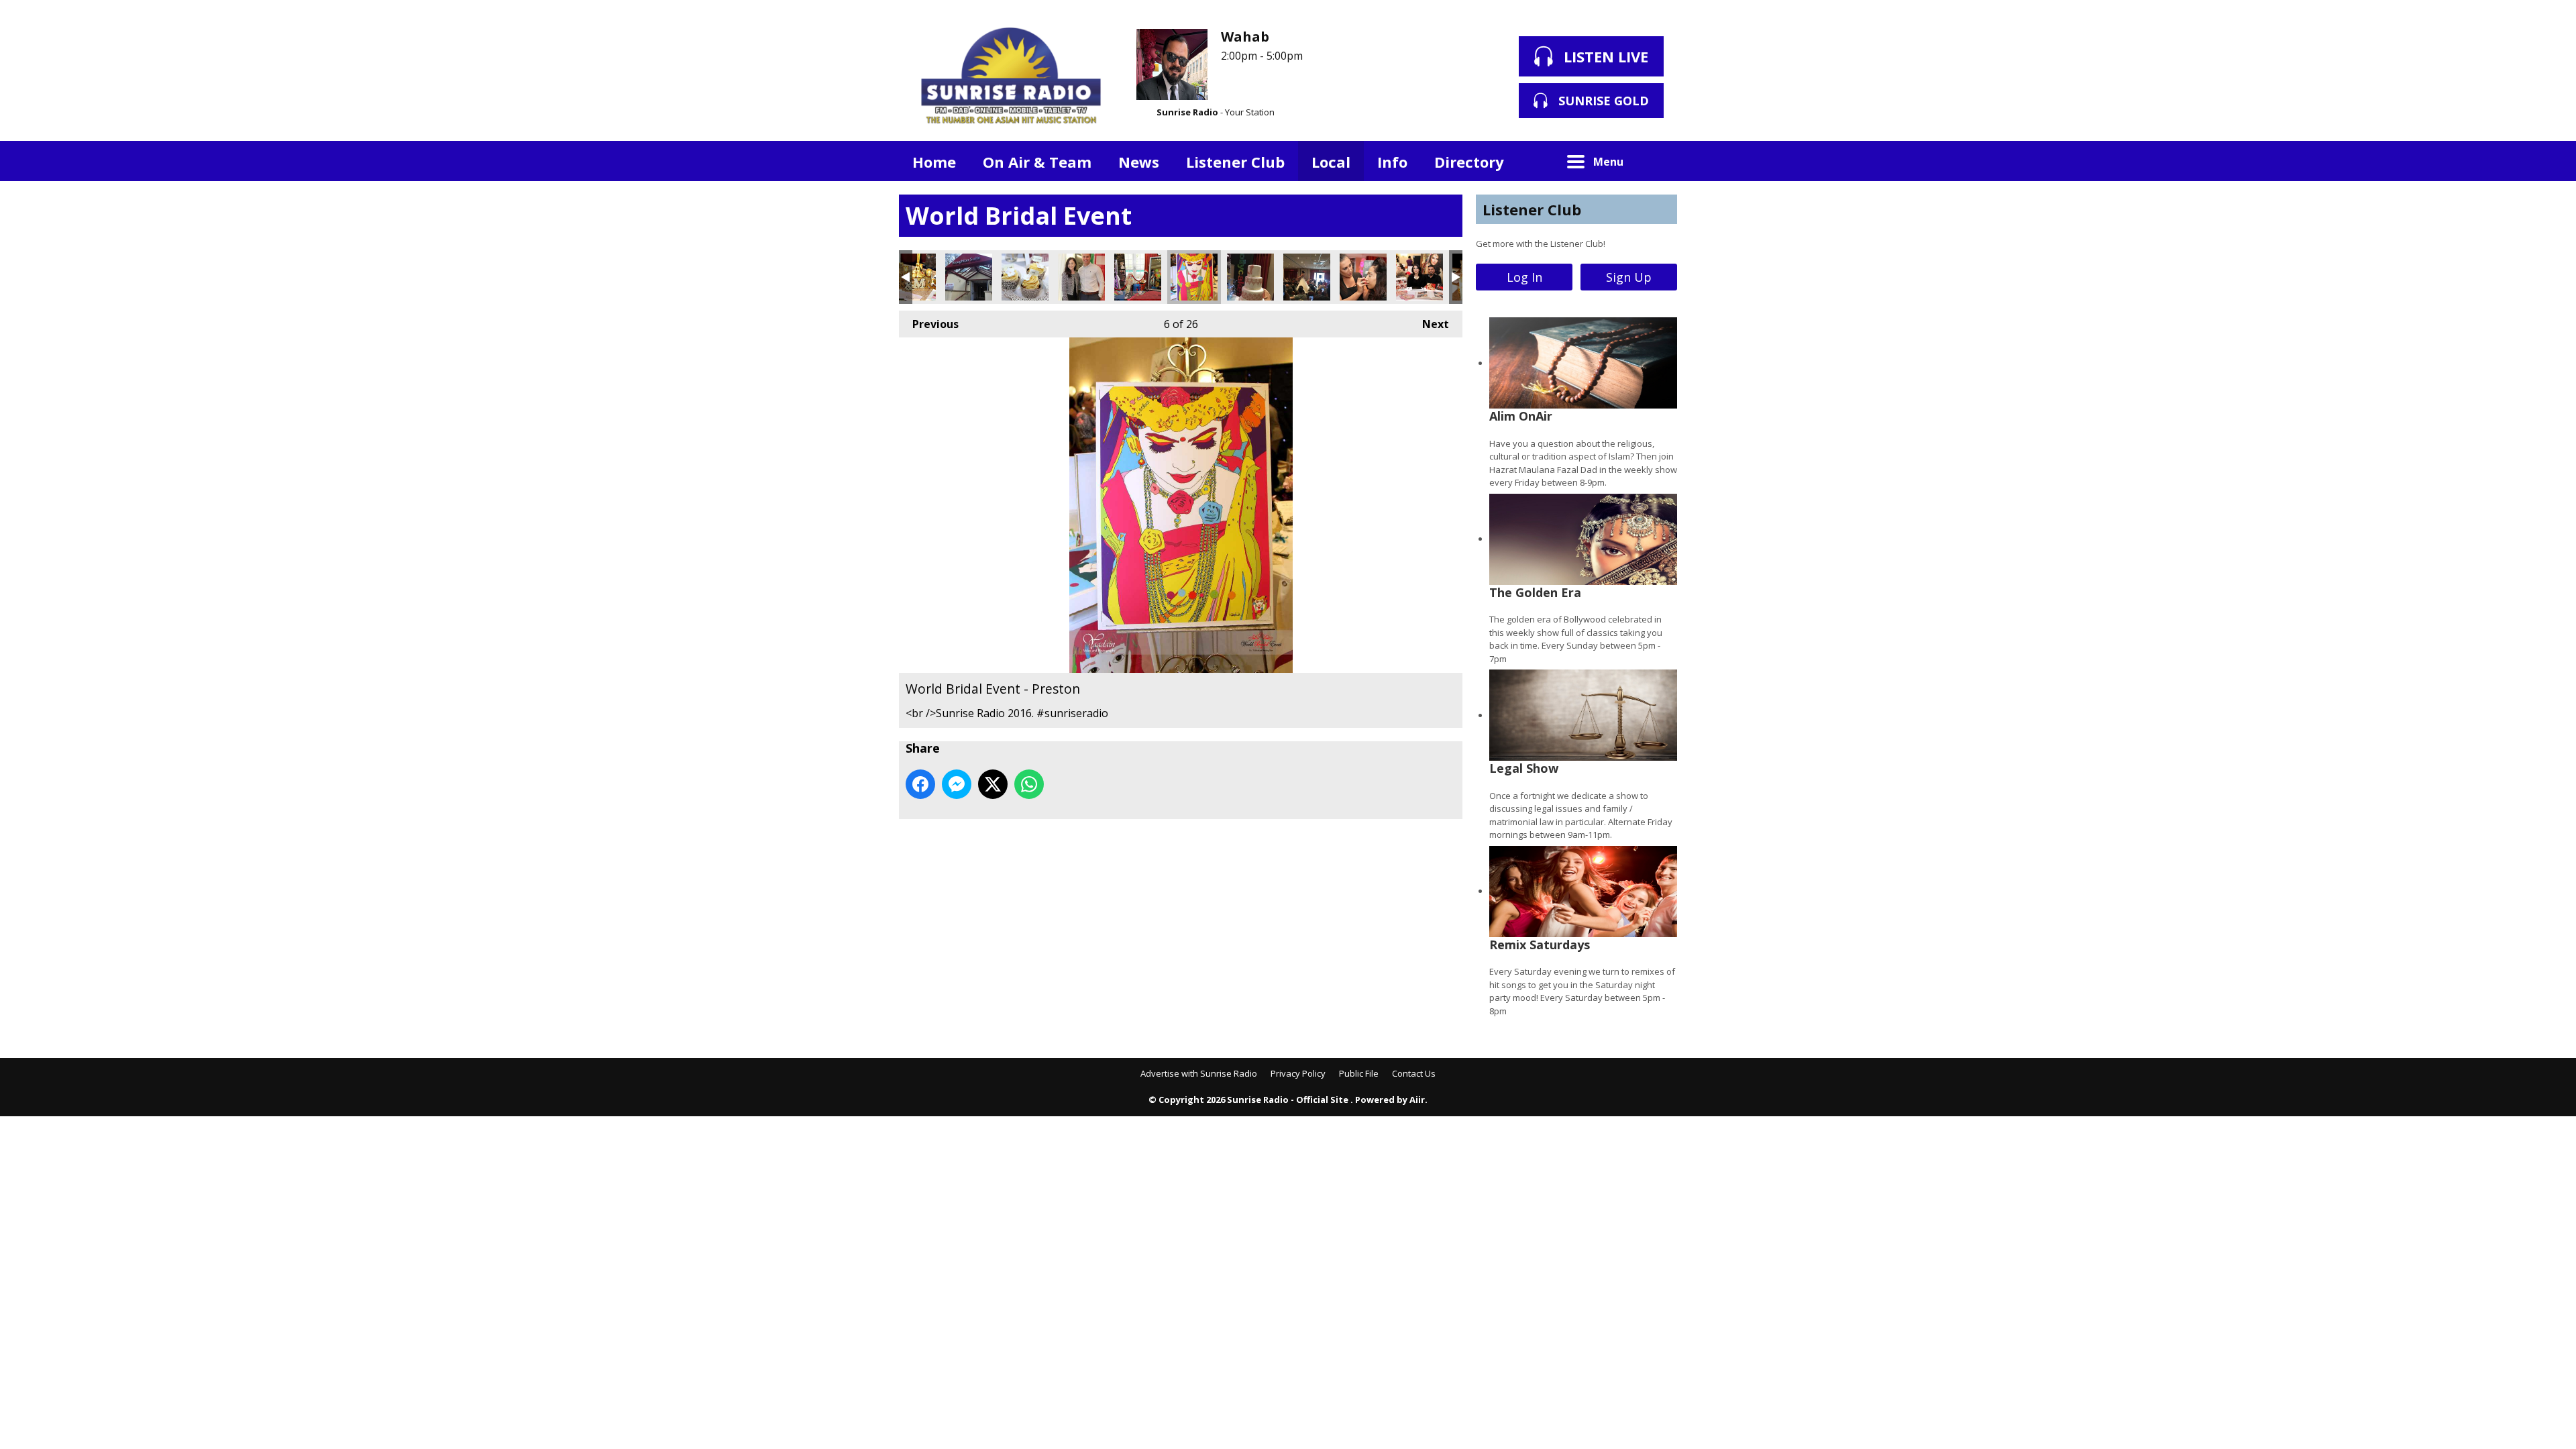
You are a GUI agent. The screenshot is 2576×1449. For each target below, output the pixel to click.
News (1139, 162)
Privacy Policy (1298, 1073)
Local (1331, 162)
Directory (1469, 162)
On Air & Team (1037, 162)
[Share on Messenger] (957, 784)
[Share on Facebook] (920, 784)
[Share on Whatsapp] (1029, 784)
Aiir (1417, 1099)
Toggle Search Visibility (1657, 161)
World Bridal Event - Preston (912, 277)
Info (1392, 162)
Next (1429, 324)
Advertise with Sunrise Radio (1199, 1073)
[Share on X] (993, 784)
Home (934, 162)
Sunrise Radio (1187, 112)
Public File (1359, 1073)
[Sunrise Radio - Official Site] (1011, 77)
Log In (1524, 277)
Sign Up (1629, 277)
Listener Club (1235, 162)
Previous (929, 324)
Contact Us (1414, 1073)
